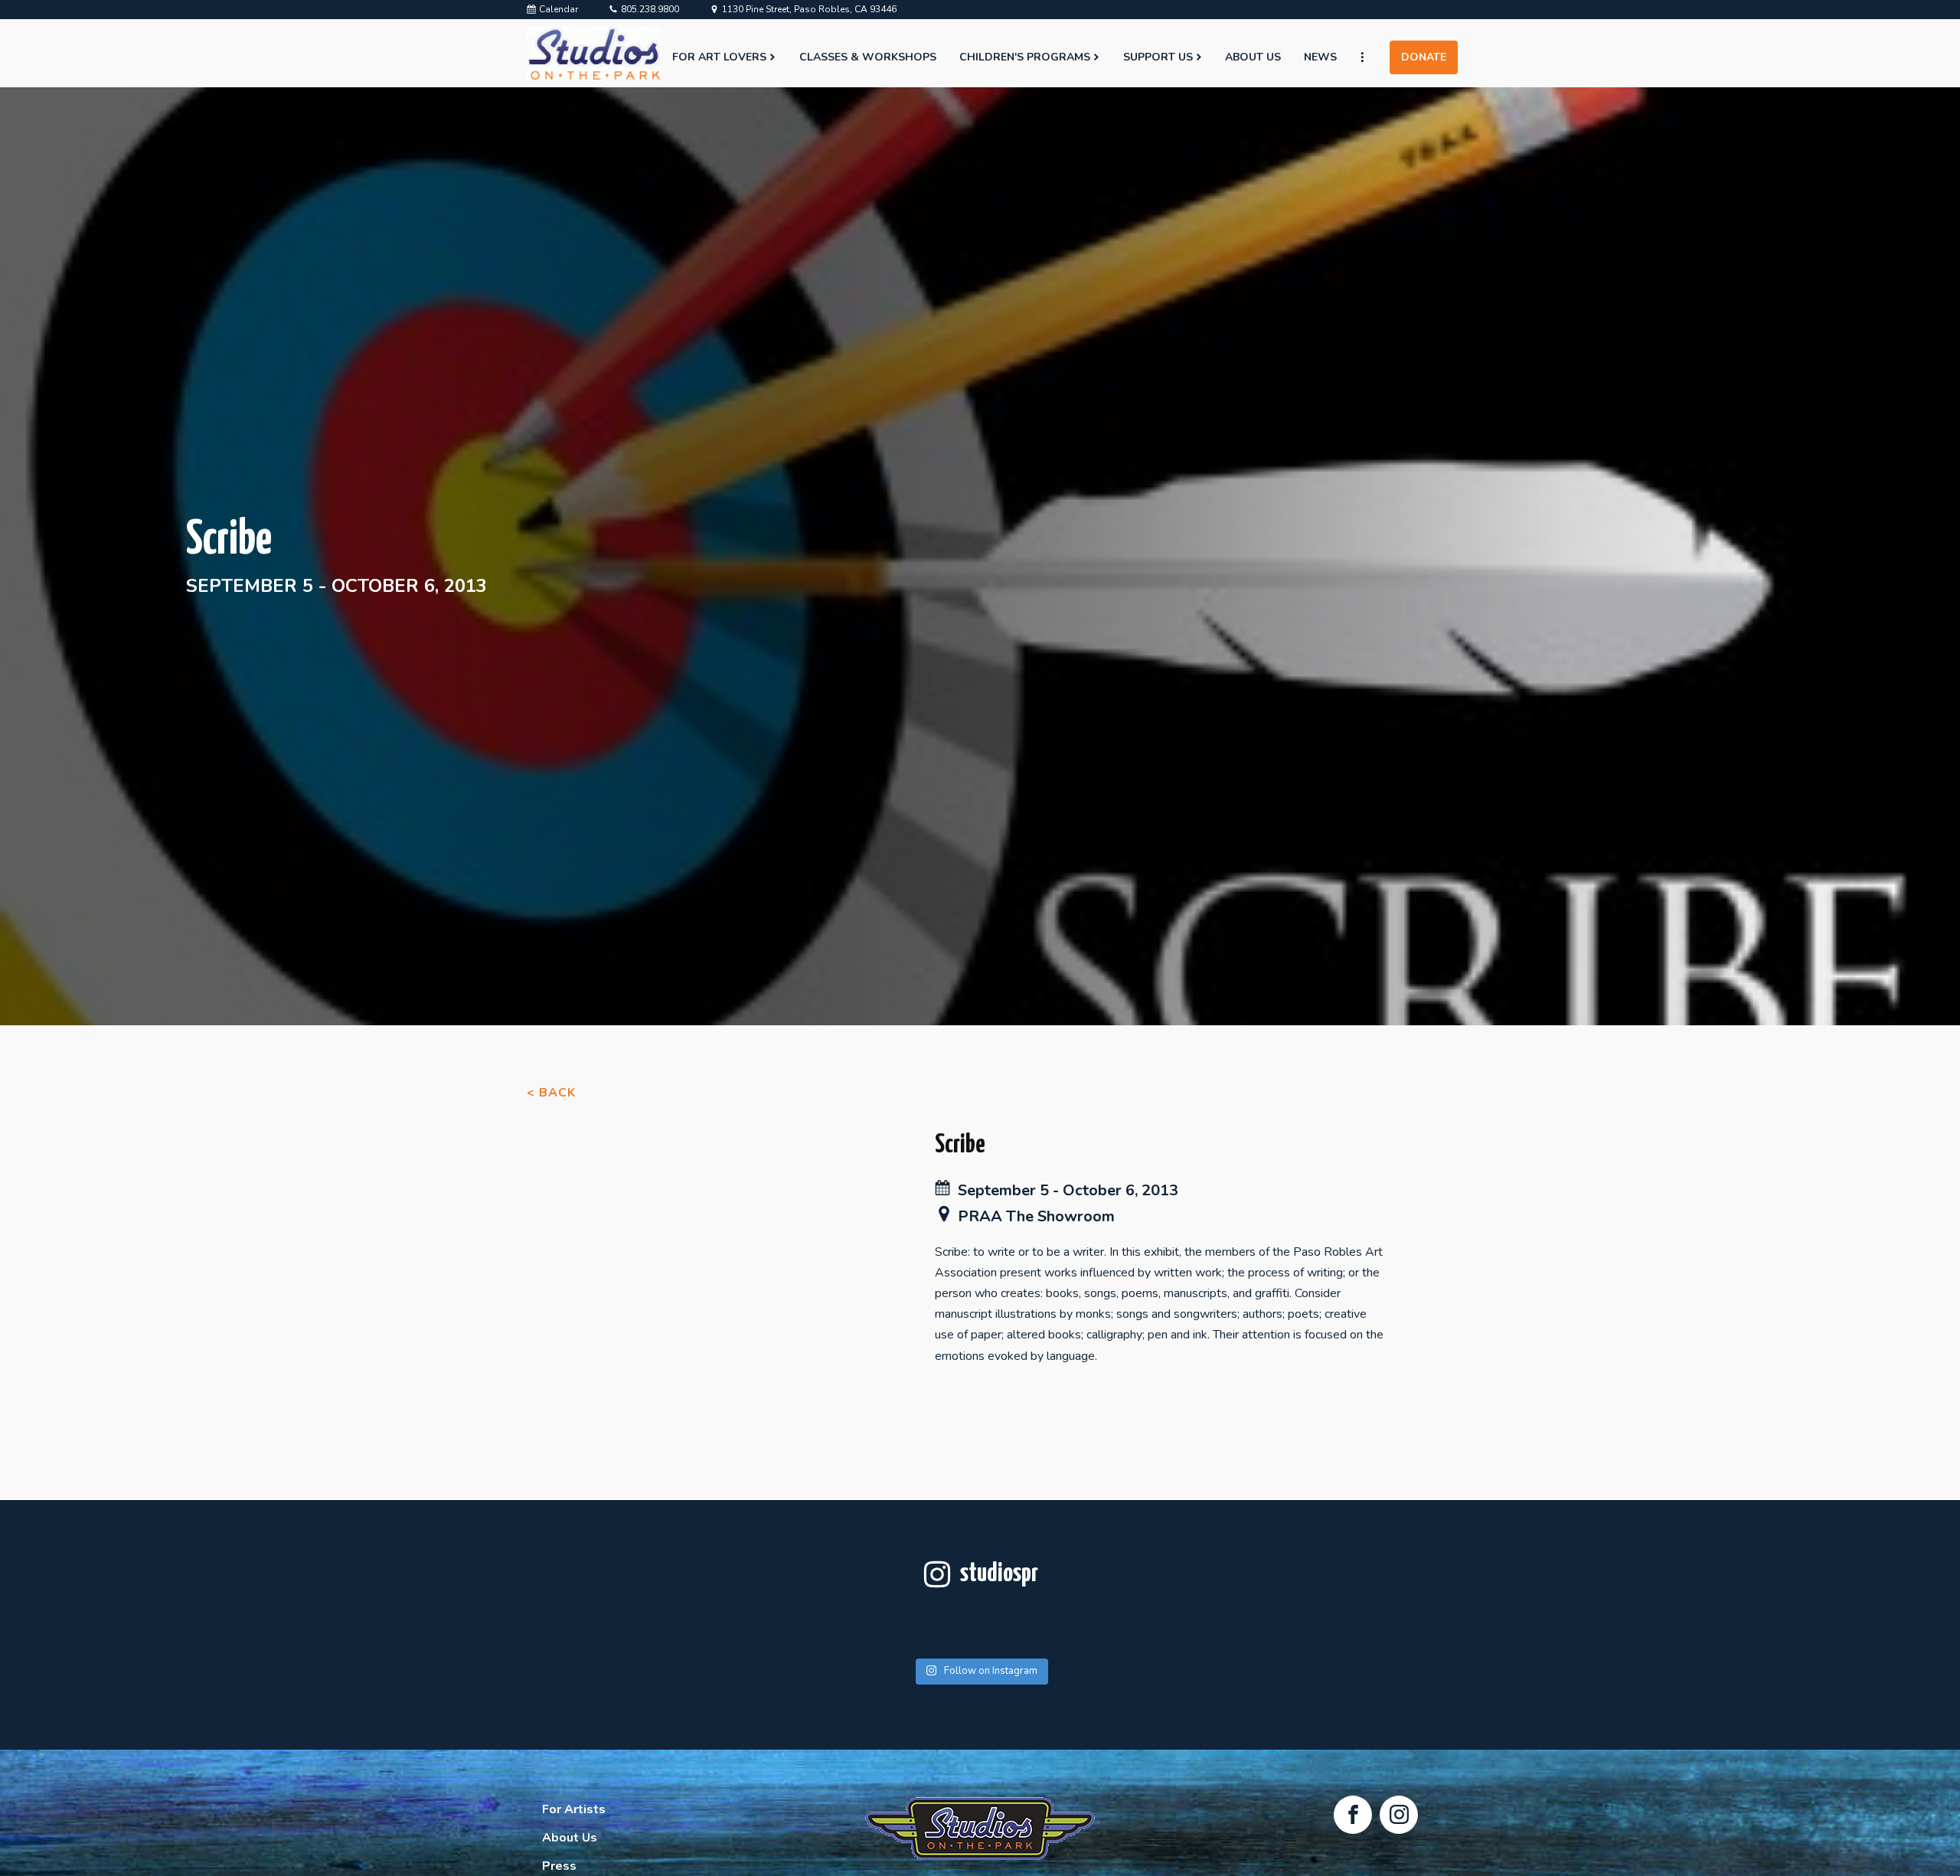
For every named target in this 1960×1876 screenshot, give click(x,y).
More (1369, 57)
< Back (551, 1093)
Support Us (1158, 57)
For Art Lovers (719, 57)
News (1320, 57)
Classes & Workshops (868, 57)
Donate (1424, 57)
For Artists (574, 1809)
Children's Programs (1025, 57)
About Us (1253, 57)
